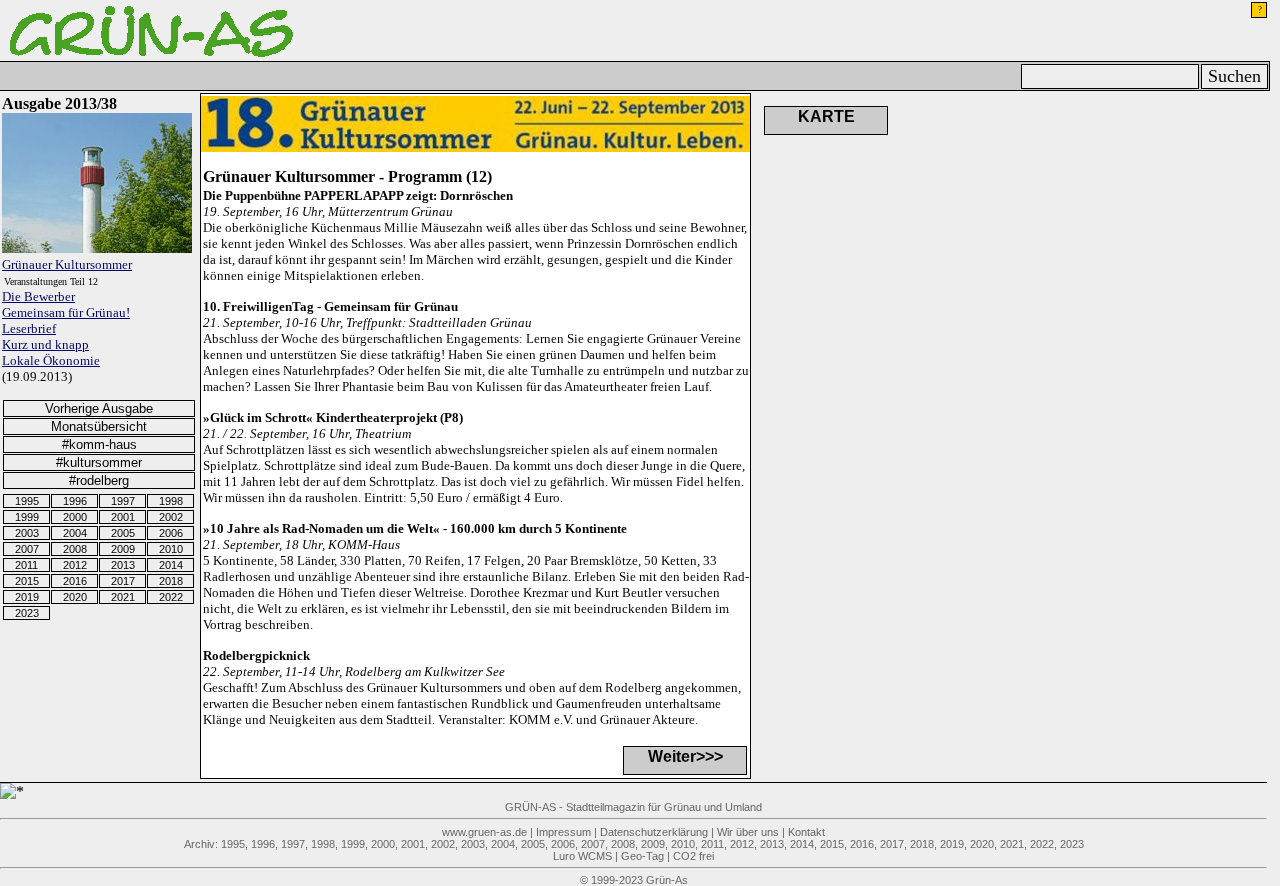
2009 (123, 549)
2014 (171, 565)
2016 (75, 581)
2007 (27, 549)
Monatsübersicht (99, 426)
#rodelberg (99, 480)
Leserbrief (29, 328)
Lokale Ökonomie (51, 360)
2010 (171, 549)
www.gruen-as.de (484, 832)
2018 (171, 581)
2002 (171, 517)
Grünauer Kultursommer (67, 264)
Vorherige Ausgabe (99, 408)
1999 (27, 517)
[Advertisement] (1121, 193)
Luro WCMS (582, 856)
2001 (123, 517)
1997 (123, 501)
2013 (123, 565)
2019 (27, 597)
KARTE (826, 116)
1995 (27, 501)
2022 (171, 597)
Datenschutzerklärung (654, 832)
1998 (171, 501)
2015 (27, 581)
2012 (75, 565)
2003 (27, 533)
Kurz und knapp (45, 344)
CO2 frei (693, 856)
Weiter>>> (685, 756)
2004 (75, 533)
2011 (26, 565)
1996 (75, 501)
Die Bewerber (38, 296)
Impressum (563, 832)
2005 (123, 533)
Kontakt (806, 832)
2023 (27, 613)
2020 (75, 597)
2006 (171, 533)
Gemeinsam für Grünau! (66, 312)
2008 (75, 549)
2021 (123, 597)
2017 (123, 581)
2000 (75, 517)
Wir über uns (748, 832)
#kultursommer (99, 462)
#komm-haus (99, 444)
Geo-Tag (642, 856)
